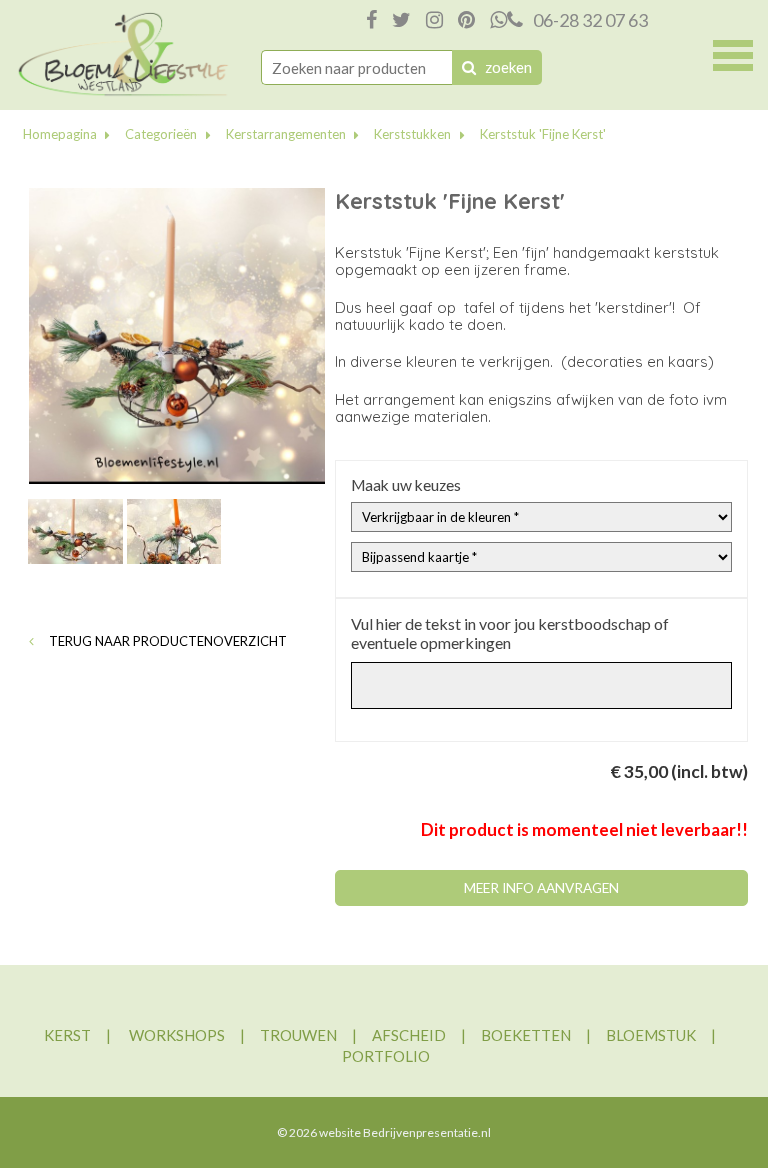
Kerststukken (412, 134)
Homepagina (60, 134)
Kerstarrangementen (286, 134)
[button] (733, 53)
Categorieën (161, 134)
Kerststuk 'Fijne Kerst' (543, 134)
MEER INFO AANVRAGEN (541, 888)
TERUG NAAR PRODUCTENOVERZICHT (166, 641)
